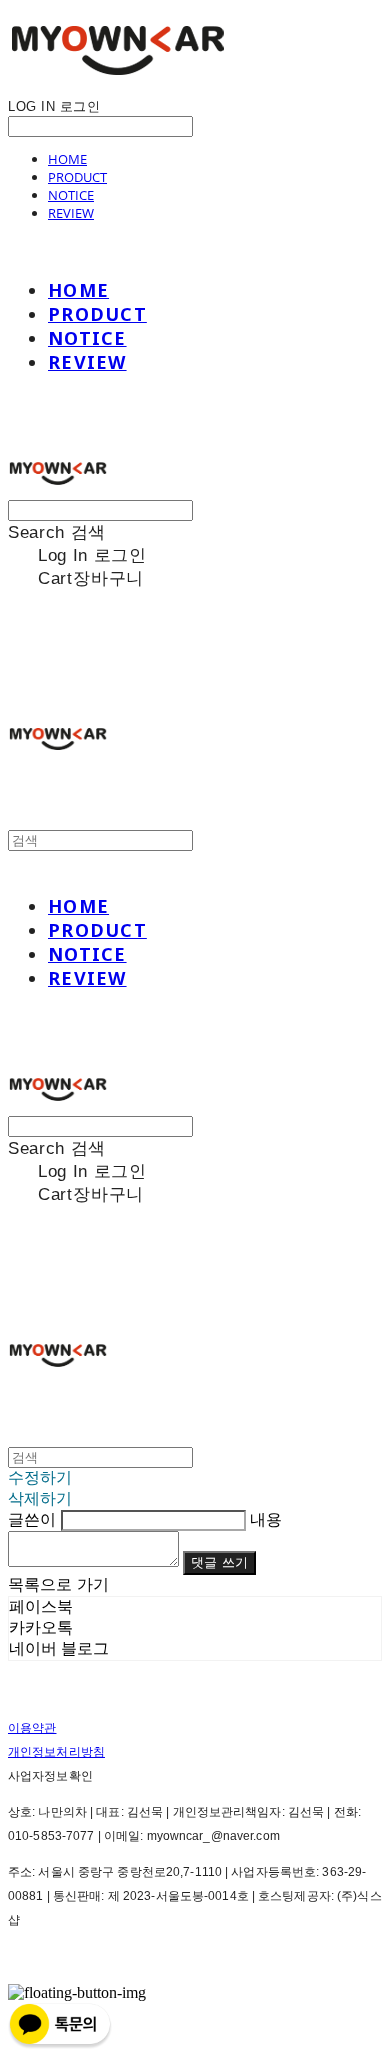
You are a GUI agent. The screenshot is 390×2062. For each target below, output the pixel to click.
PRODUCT (77, 177)
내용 (266, 1519)
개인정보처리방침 (56, 1752)
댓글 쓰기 (219, 1562)
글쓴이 (32, 1519)
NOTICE (71, 195)
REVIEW (71, 213)
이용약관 (32, 1728)
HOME (67, 159)
